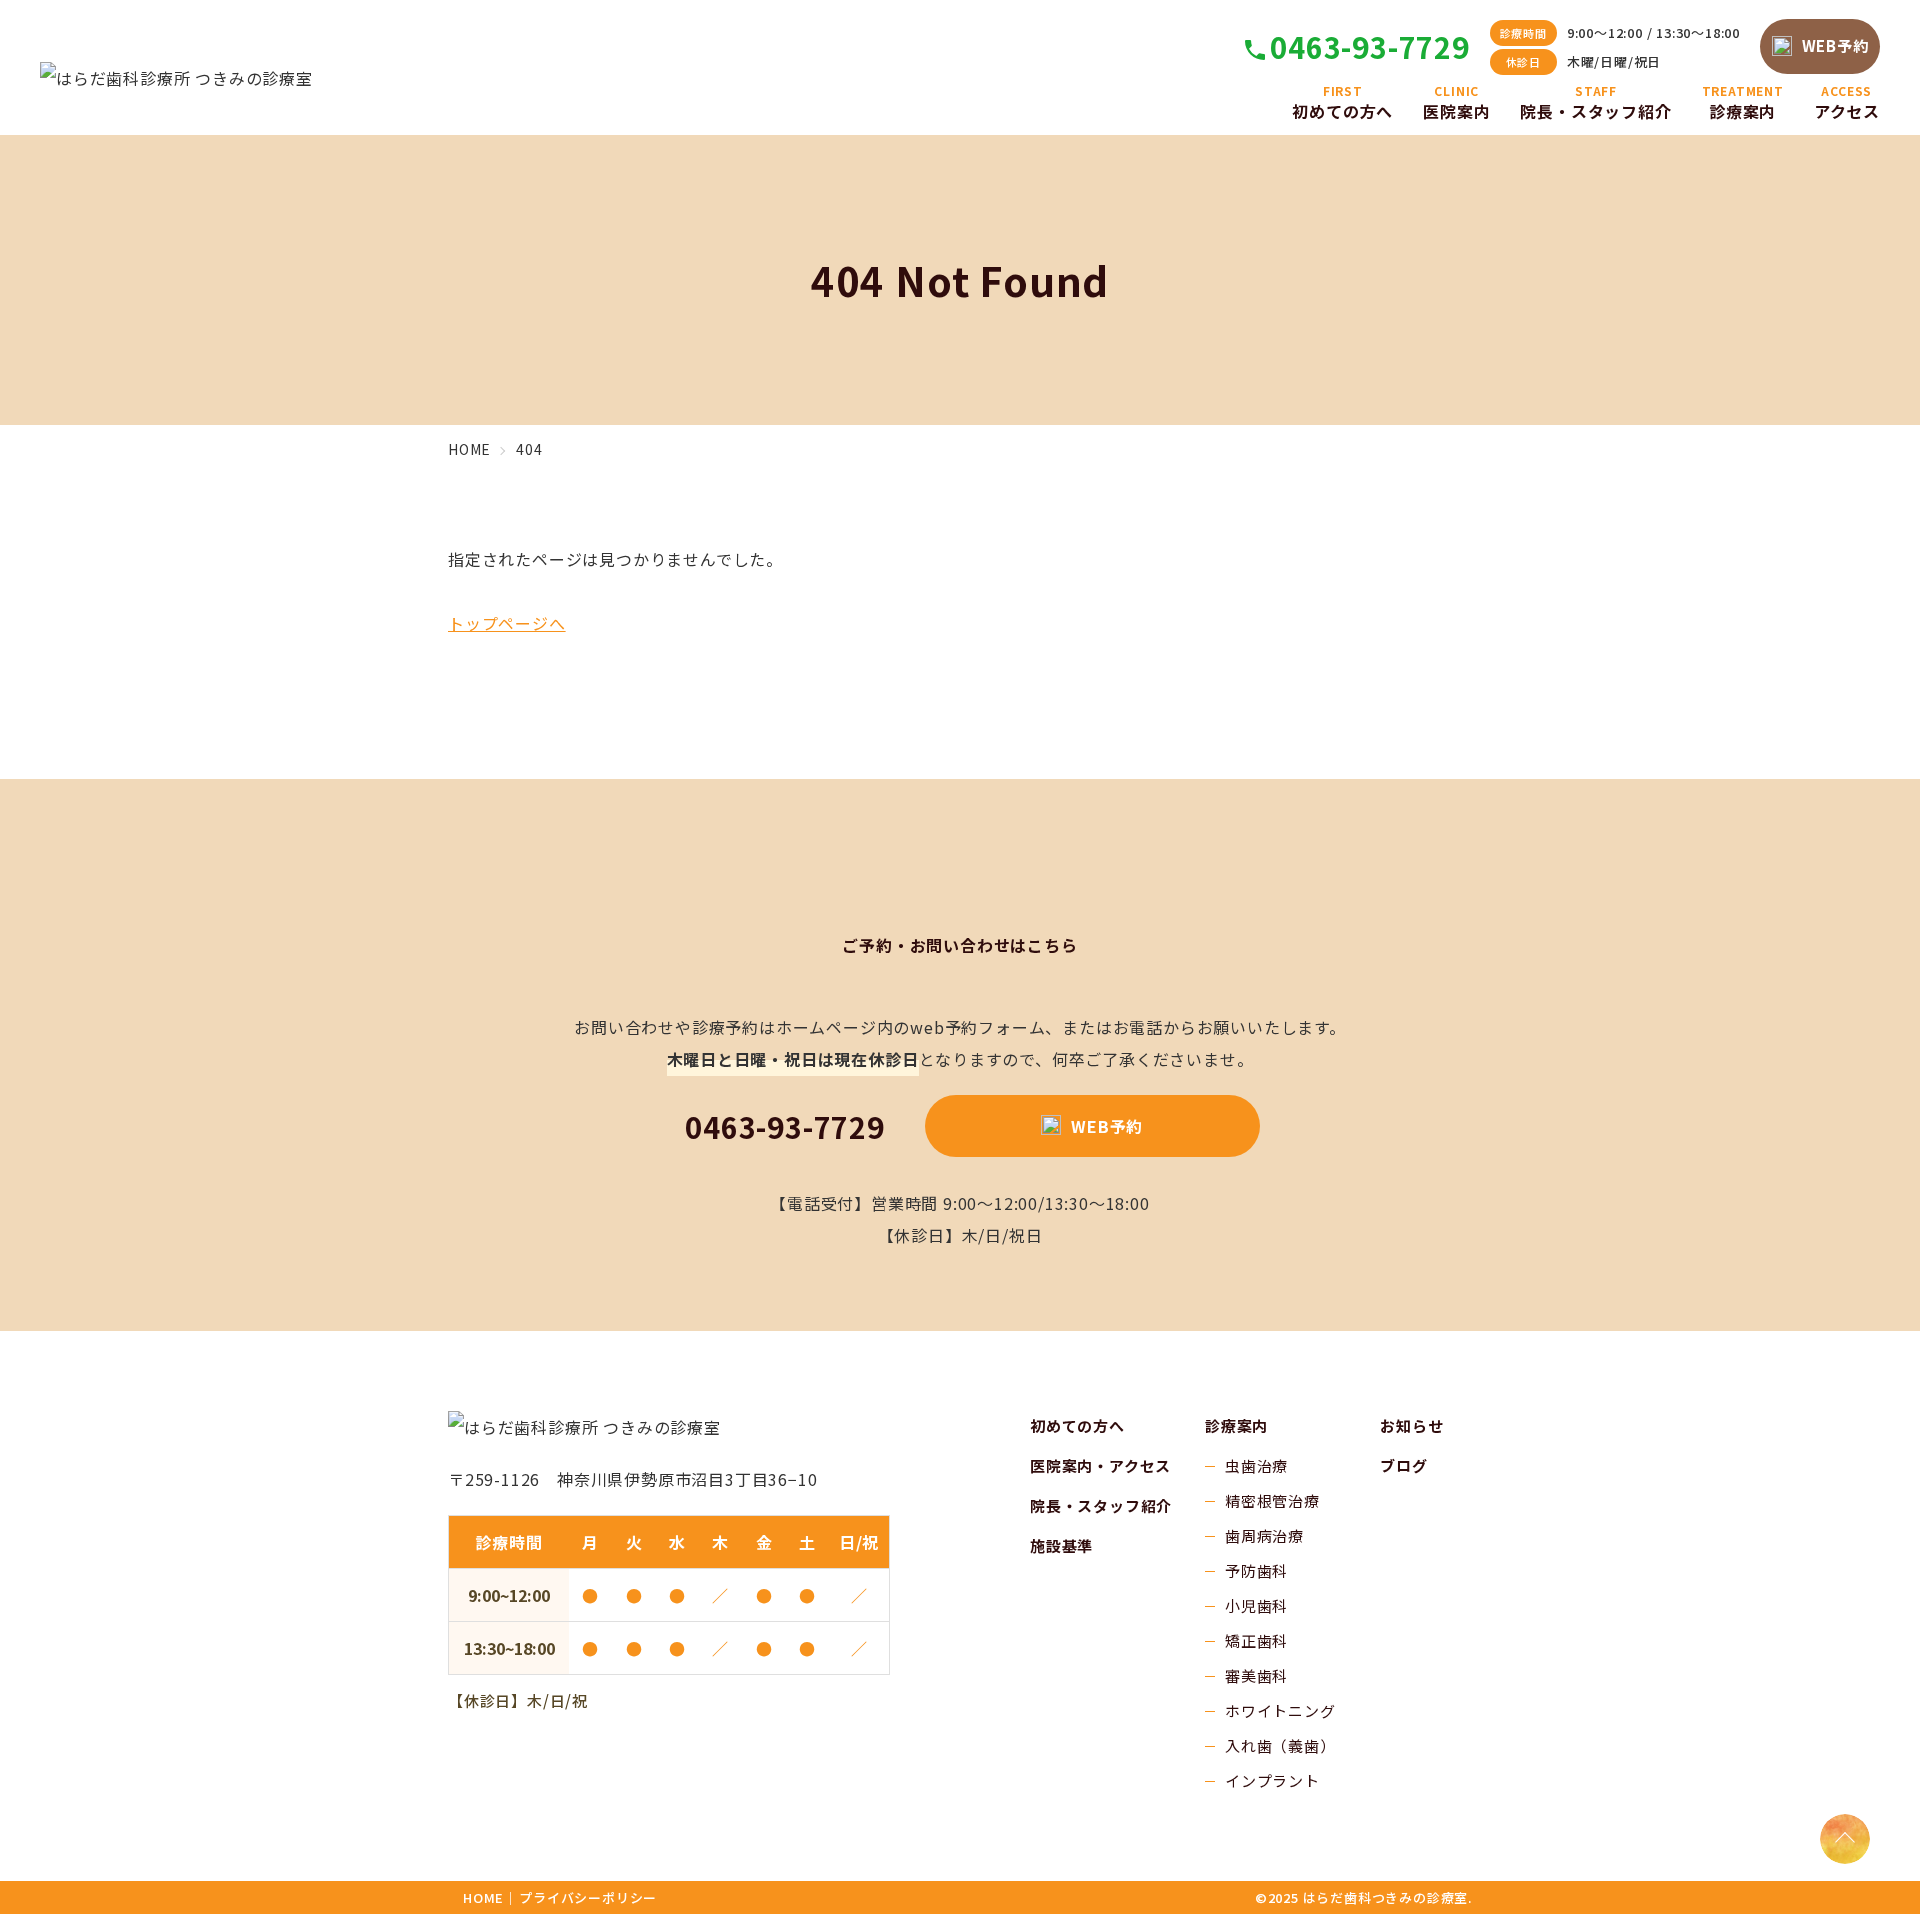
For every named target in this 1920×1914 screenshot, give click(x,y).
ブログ (1403, 1465)
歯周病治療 (1264, 1535)
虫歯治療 (1256, 1465)
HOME (483, 1897)
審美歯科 (1256, 1675)
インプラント (1272, 1780)
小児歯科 (1256, 1605)
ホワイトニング (1280, 1710)
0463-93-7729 (1370, 46)
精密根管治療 (1272, 1500)
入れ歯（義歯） (1280, 1745)
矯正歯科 (1256, 1640)
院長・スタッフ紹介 (1101, 1505)
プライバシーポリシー (588, 1897)
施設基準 (1061, 1545)
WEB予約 (1835, 45)
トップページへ (507, 623)
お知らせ (1411, 1425)
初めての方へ (1077, 1425)
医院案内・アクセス (1100, 1465)
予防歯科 (1256, 1570)
